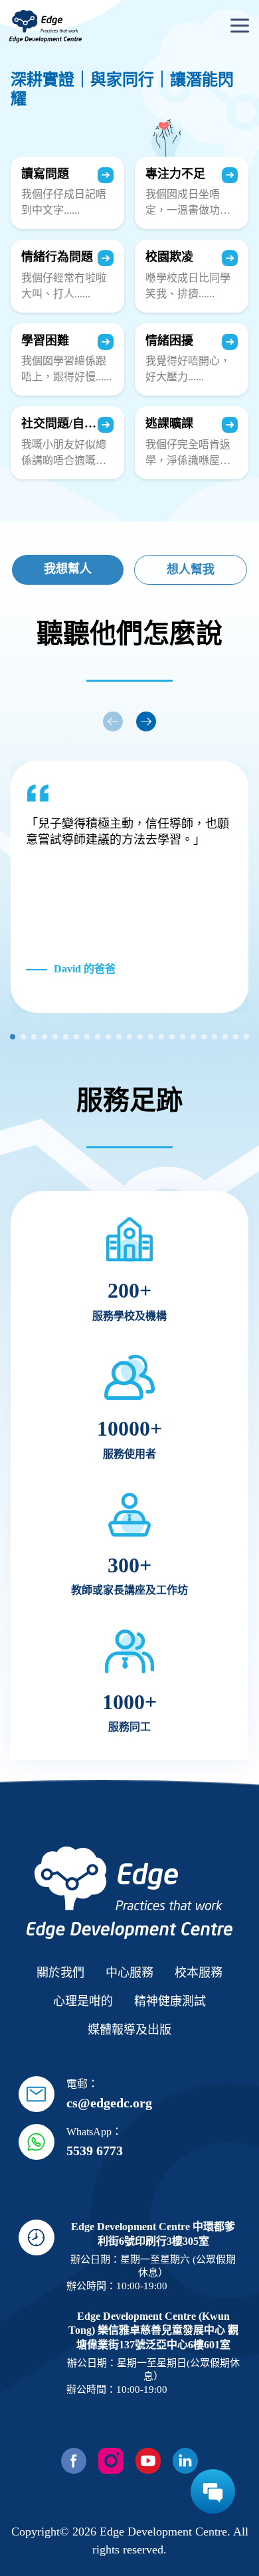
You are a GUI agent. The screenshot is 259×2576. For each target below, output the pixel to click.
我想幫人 (68, 569)
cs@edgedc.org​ (109, 2103)
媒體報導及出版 (129, 2030)
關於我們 (60, 1973)
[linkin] (185, 2461)
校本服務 (199, 1973)
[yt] (148, 2461)
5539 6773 (95, 2151)
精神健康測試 (170, 2001)
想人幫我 (191, 569)
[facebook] (74, 2461)
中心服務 (129, 1973)
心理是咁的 (83, 2001)
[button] (146, 721)
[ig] (111, 2461)
